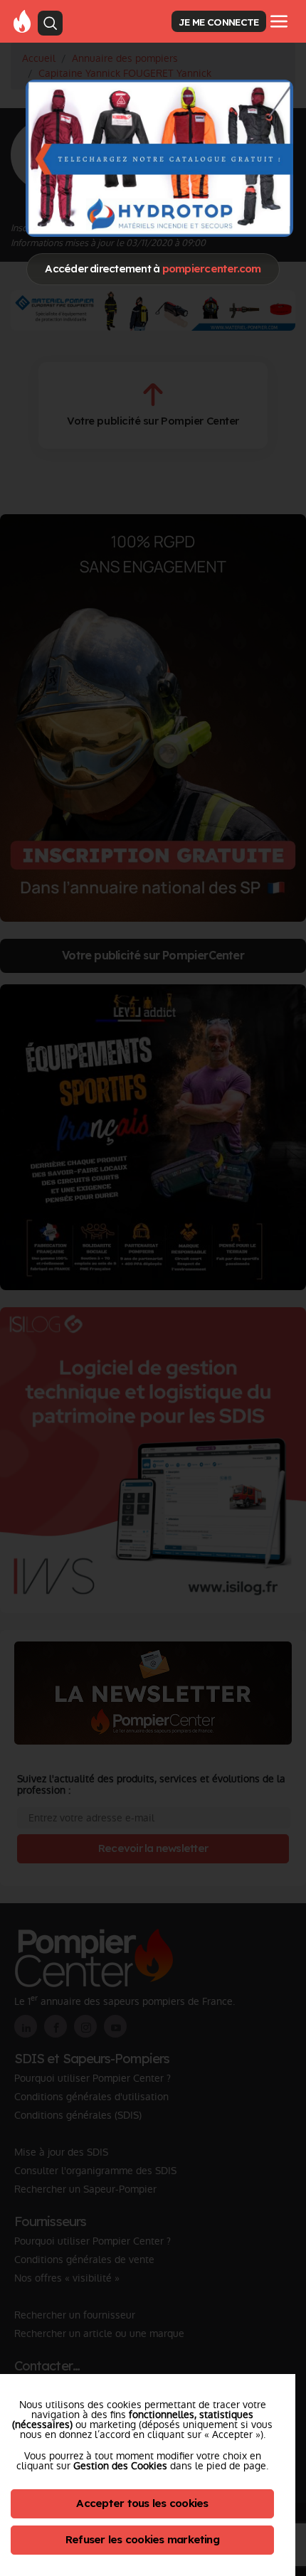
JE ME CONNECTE (218, 22)
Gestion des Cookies (120, 2466)
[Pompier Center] (22, 21)
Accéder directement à (153, 268)
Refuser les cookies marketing (142, 2539)
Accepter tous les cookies (142, 2503)
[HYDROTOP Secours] (160, 158)
